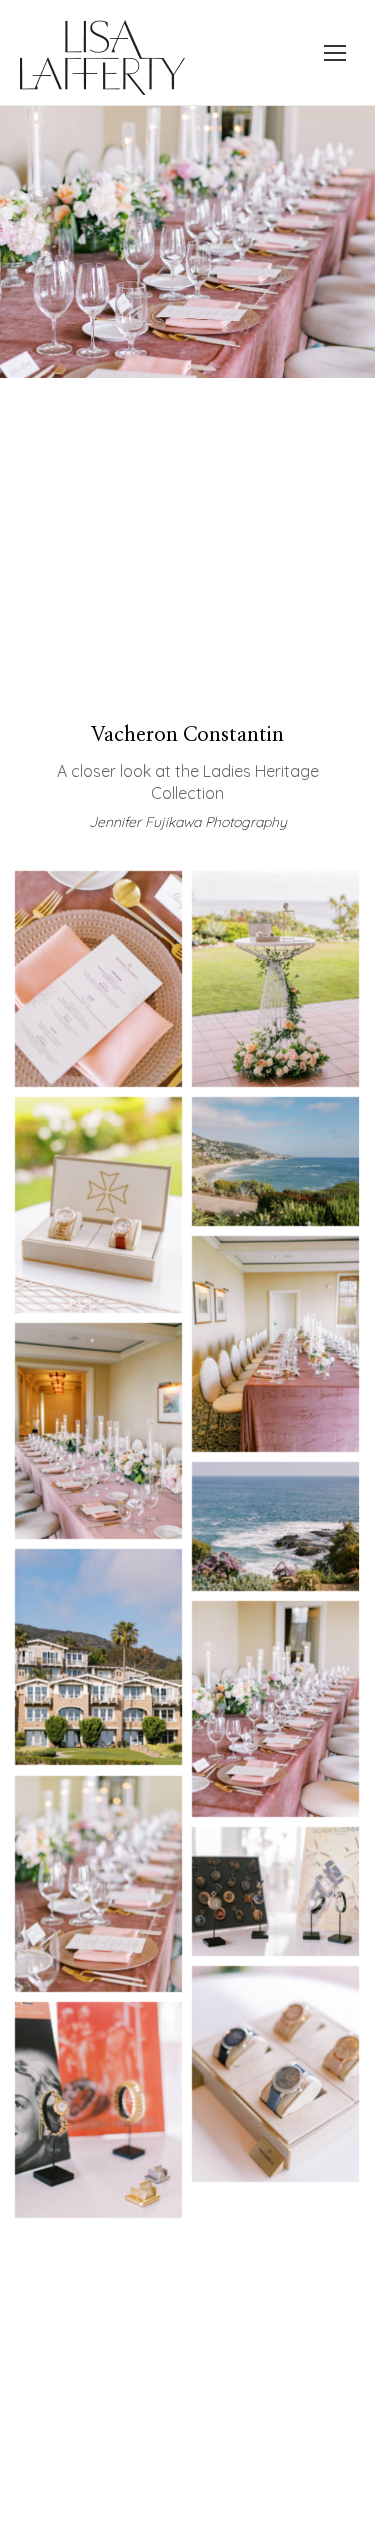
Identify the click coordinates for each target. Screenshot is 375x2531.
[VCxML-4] (275, 979)
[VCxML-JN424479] (98, 2110)
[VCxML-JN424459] (275, 2074)
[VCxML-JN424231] (98, 1657)
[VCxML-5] (98, 1205)
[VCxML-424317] (98, 1884)
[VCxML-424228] (275, 1526)
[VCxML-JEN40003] (275, 1161)
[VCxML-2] (98, 979)
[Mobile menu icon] (335, 53)
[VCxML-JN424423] (275, 1891)
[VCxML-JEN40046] (275, 1344)
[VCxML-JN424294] (275, 1709)
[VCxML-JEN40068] (98, 1431)
